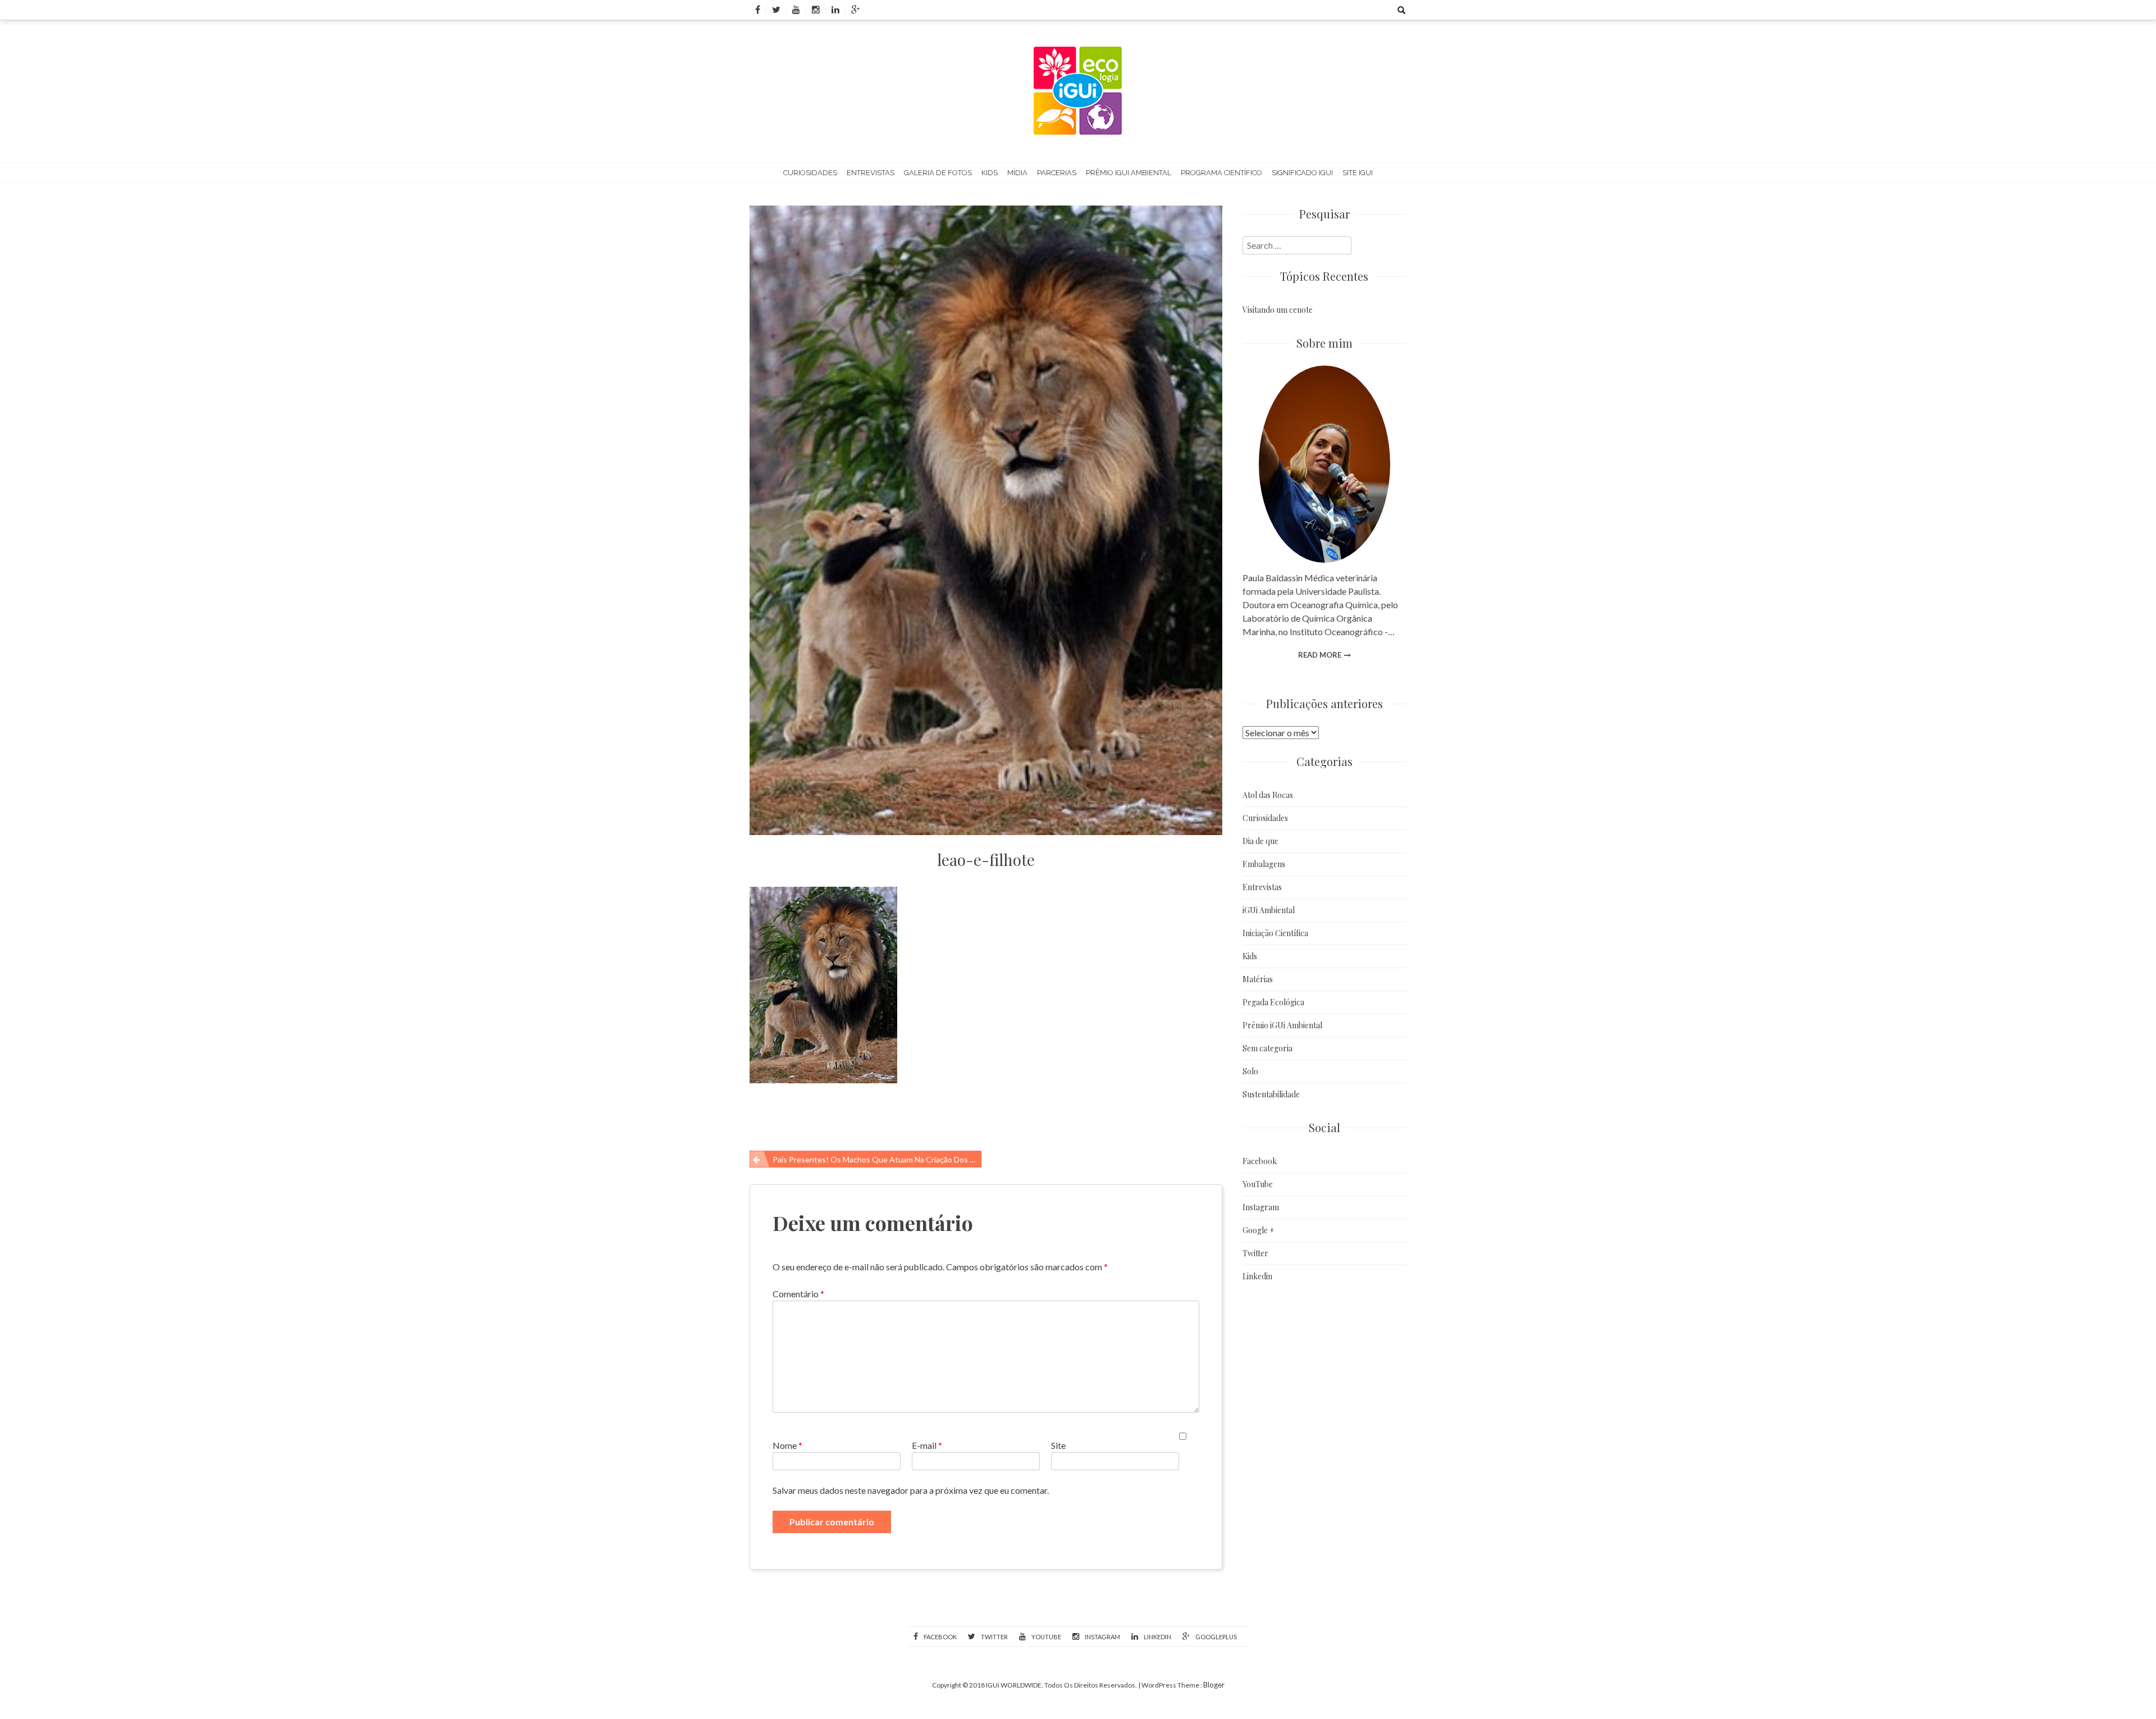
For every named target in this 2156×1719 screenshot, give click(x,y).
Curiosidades (810, 173)
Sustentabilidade (1271, 1094)
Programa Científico (1221, 173)
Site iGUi (1358, 173)
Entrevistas (871, 173)
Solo (1250, 1071)
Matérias (1258, 979)
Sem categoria (1267, 1048)
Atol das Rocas (1268, 795)
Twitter (1255, 1253)
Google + (1259, 1230)
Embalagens (1264, 864)
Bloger (1214, 1685)
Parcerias (1057, 173)
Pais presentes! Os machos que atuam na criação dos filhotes (877, 1159)
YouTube (1258, 1184)
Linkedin (1257, 1276)
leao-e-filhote (986, 860)
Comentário (798, 1294)
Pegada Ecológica (1273, 1002)
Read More (1320, 655)
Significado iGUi (1302, 173)
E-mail (927, 1445)
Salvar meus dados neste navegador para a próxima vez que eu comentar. (911, 1490)
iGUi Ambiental (1269, 910)
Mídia (1017, 173)
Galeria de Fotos (938, 173)
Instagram (1261, 1207)
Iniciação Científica (1275, 933)
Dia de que (1260, 841)
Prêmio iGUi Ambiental (1129, 173)
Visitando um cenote (1278, 310)
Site (1058, 1445)
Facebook (1260, 1161)
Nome (787, 1445)
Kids (990, 173)
